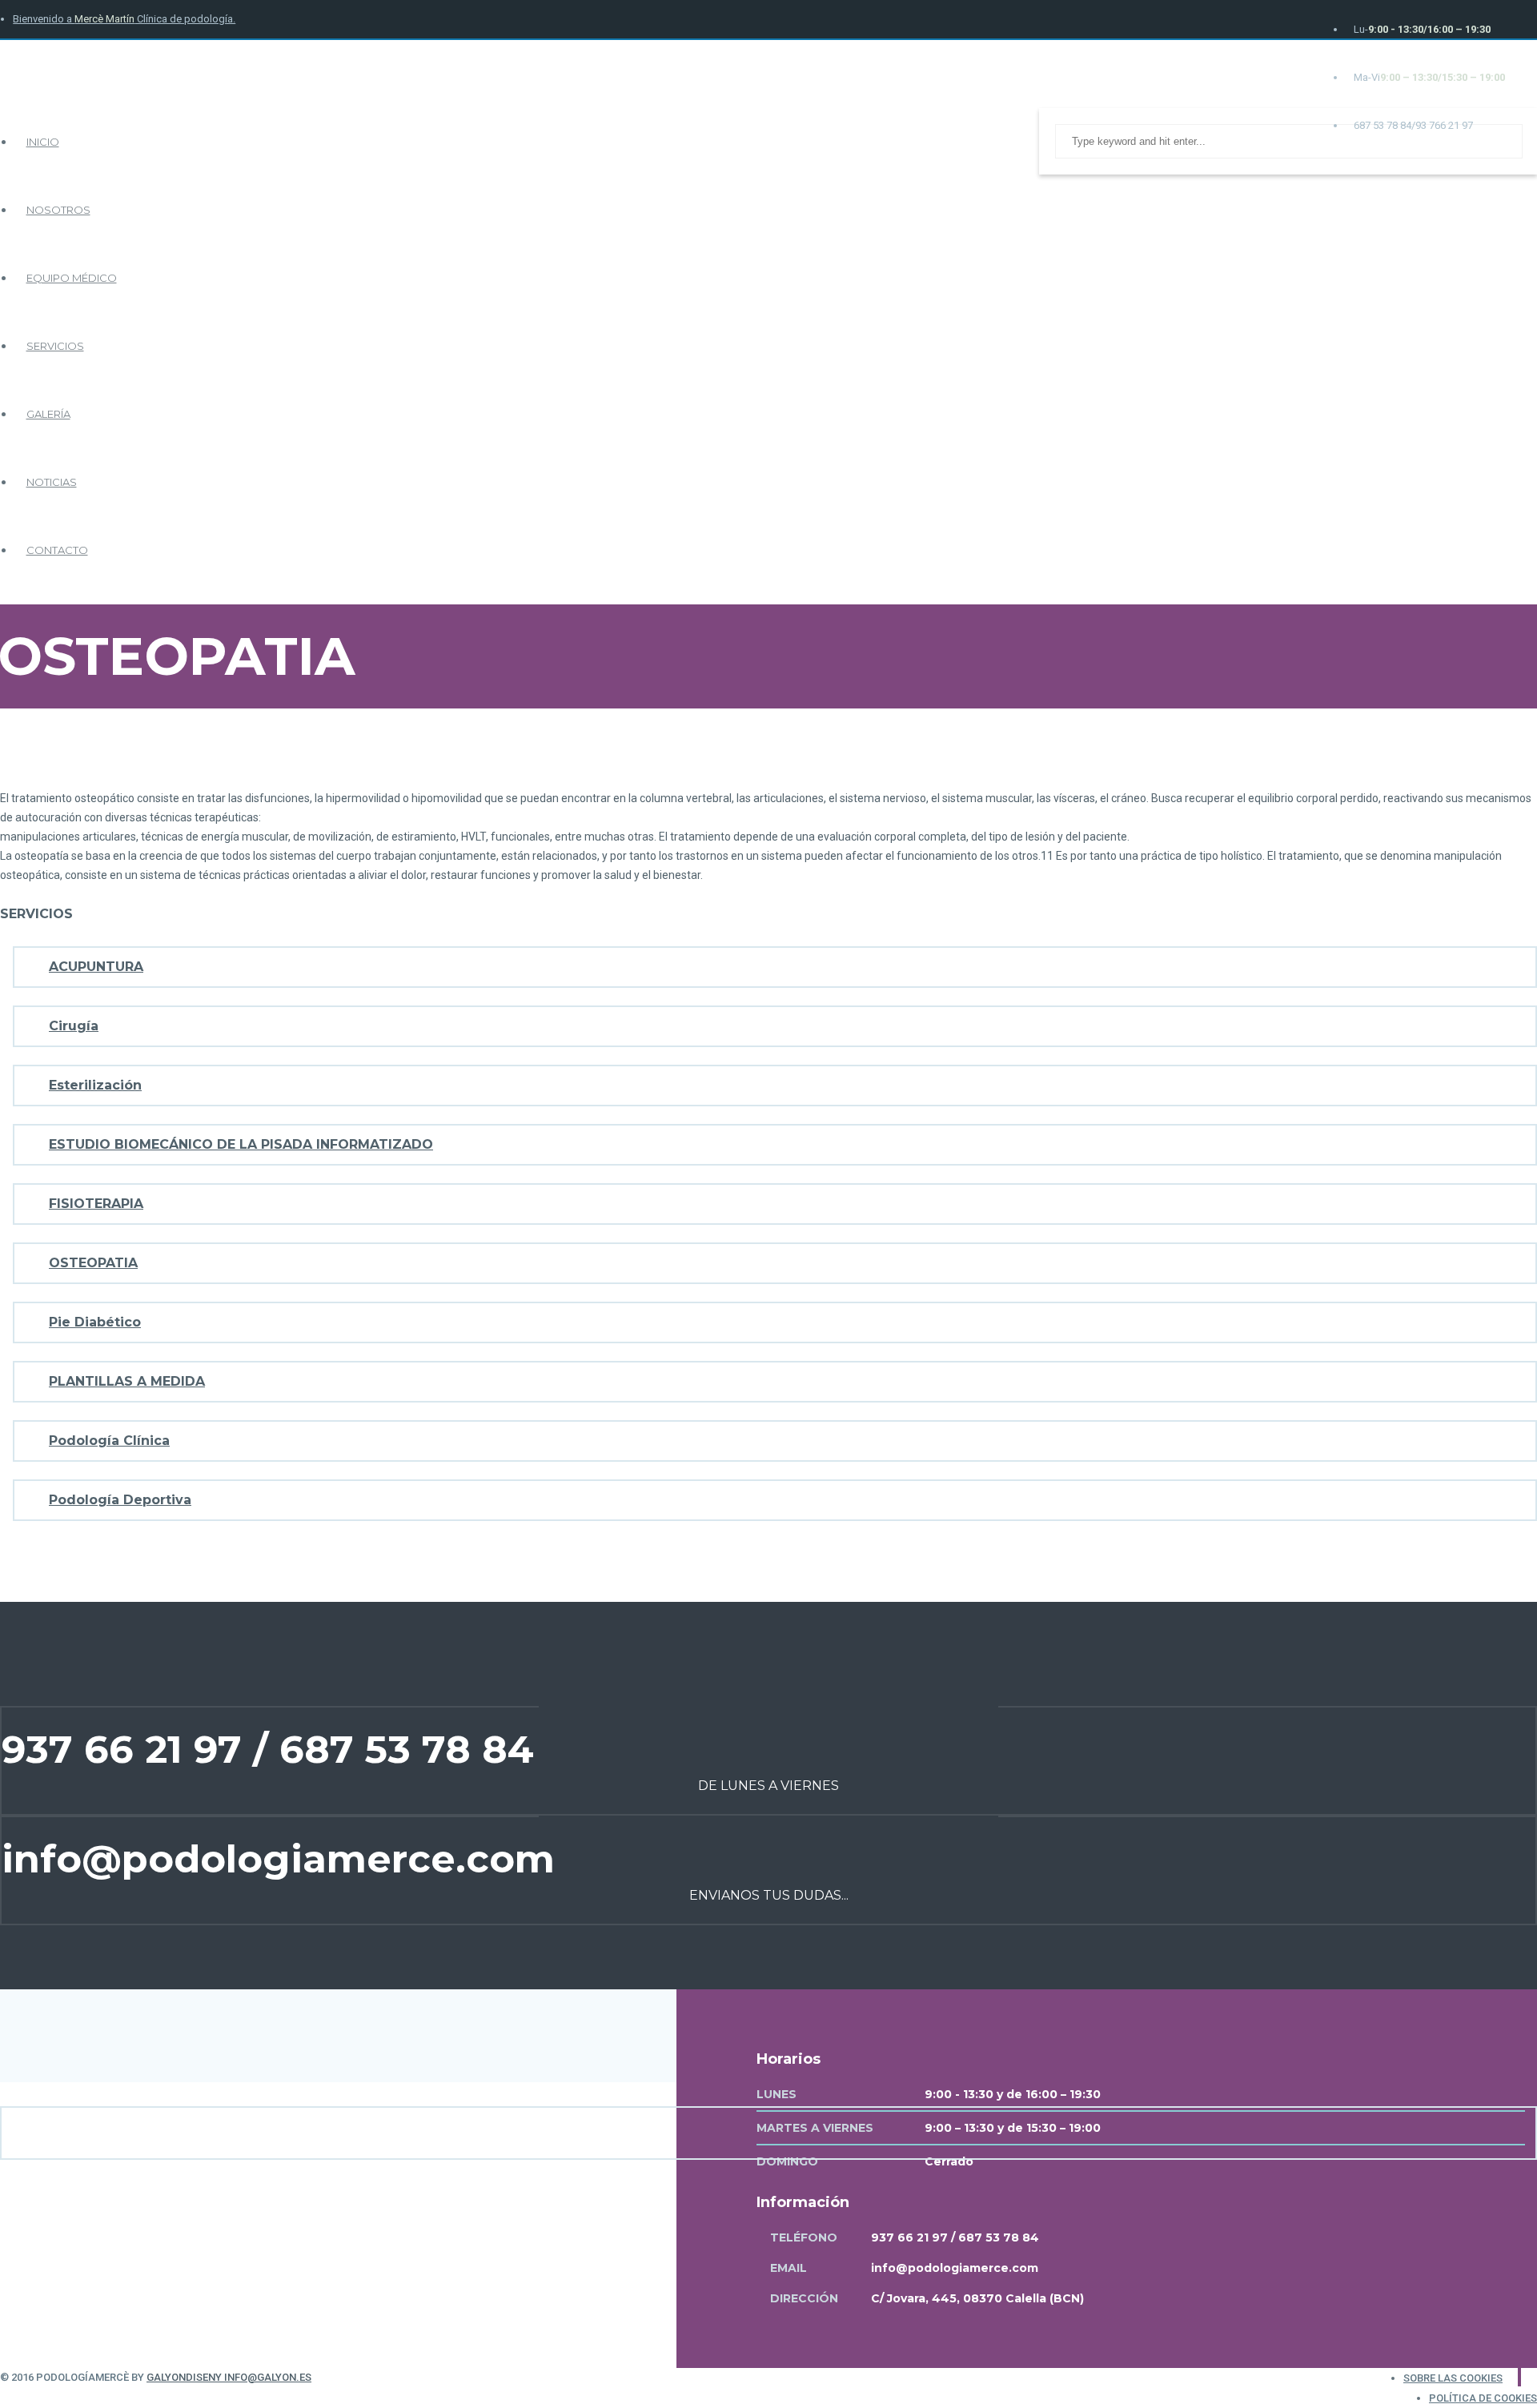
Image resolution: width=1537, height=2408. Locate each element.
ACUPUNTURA (96, 967)
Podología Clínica (109, 1441)
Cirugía (74, 1026)
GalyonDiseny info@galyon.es (229, 2377)
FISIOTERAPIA (96, 1204)
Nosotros (58, 210)
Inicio (43, 142)
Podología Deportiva (120, 1500)
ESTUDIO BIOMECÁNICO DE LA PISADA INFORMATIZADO (241, 1144)
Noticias (52, 482)
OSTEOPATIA (93, 1263)
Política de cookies (1483, 2398)
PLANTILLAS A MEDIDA (127, 1381)
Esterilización (95, 1085)
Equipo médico (72, 278)
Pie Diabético (95, 1322)
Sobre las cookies (1453, 2378)
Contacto (57, 550)
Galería (48, 414)
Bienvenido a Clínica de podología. (124, 19)
